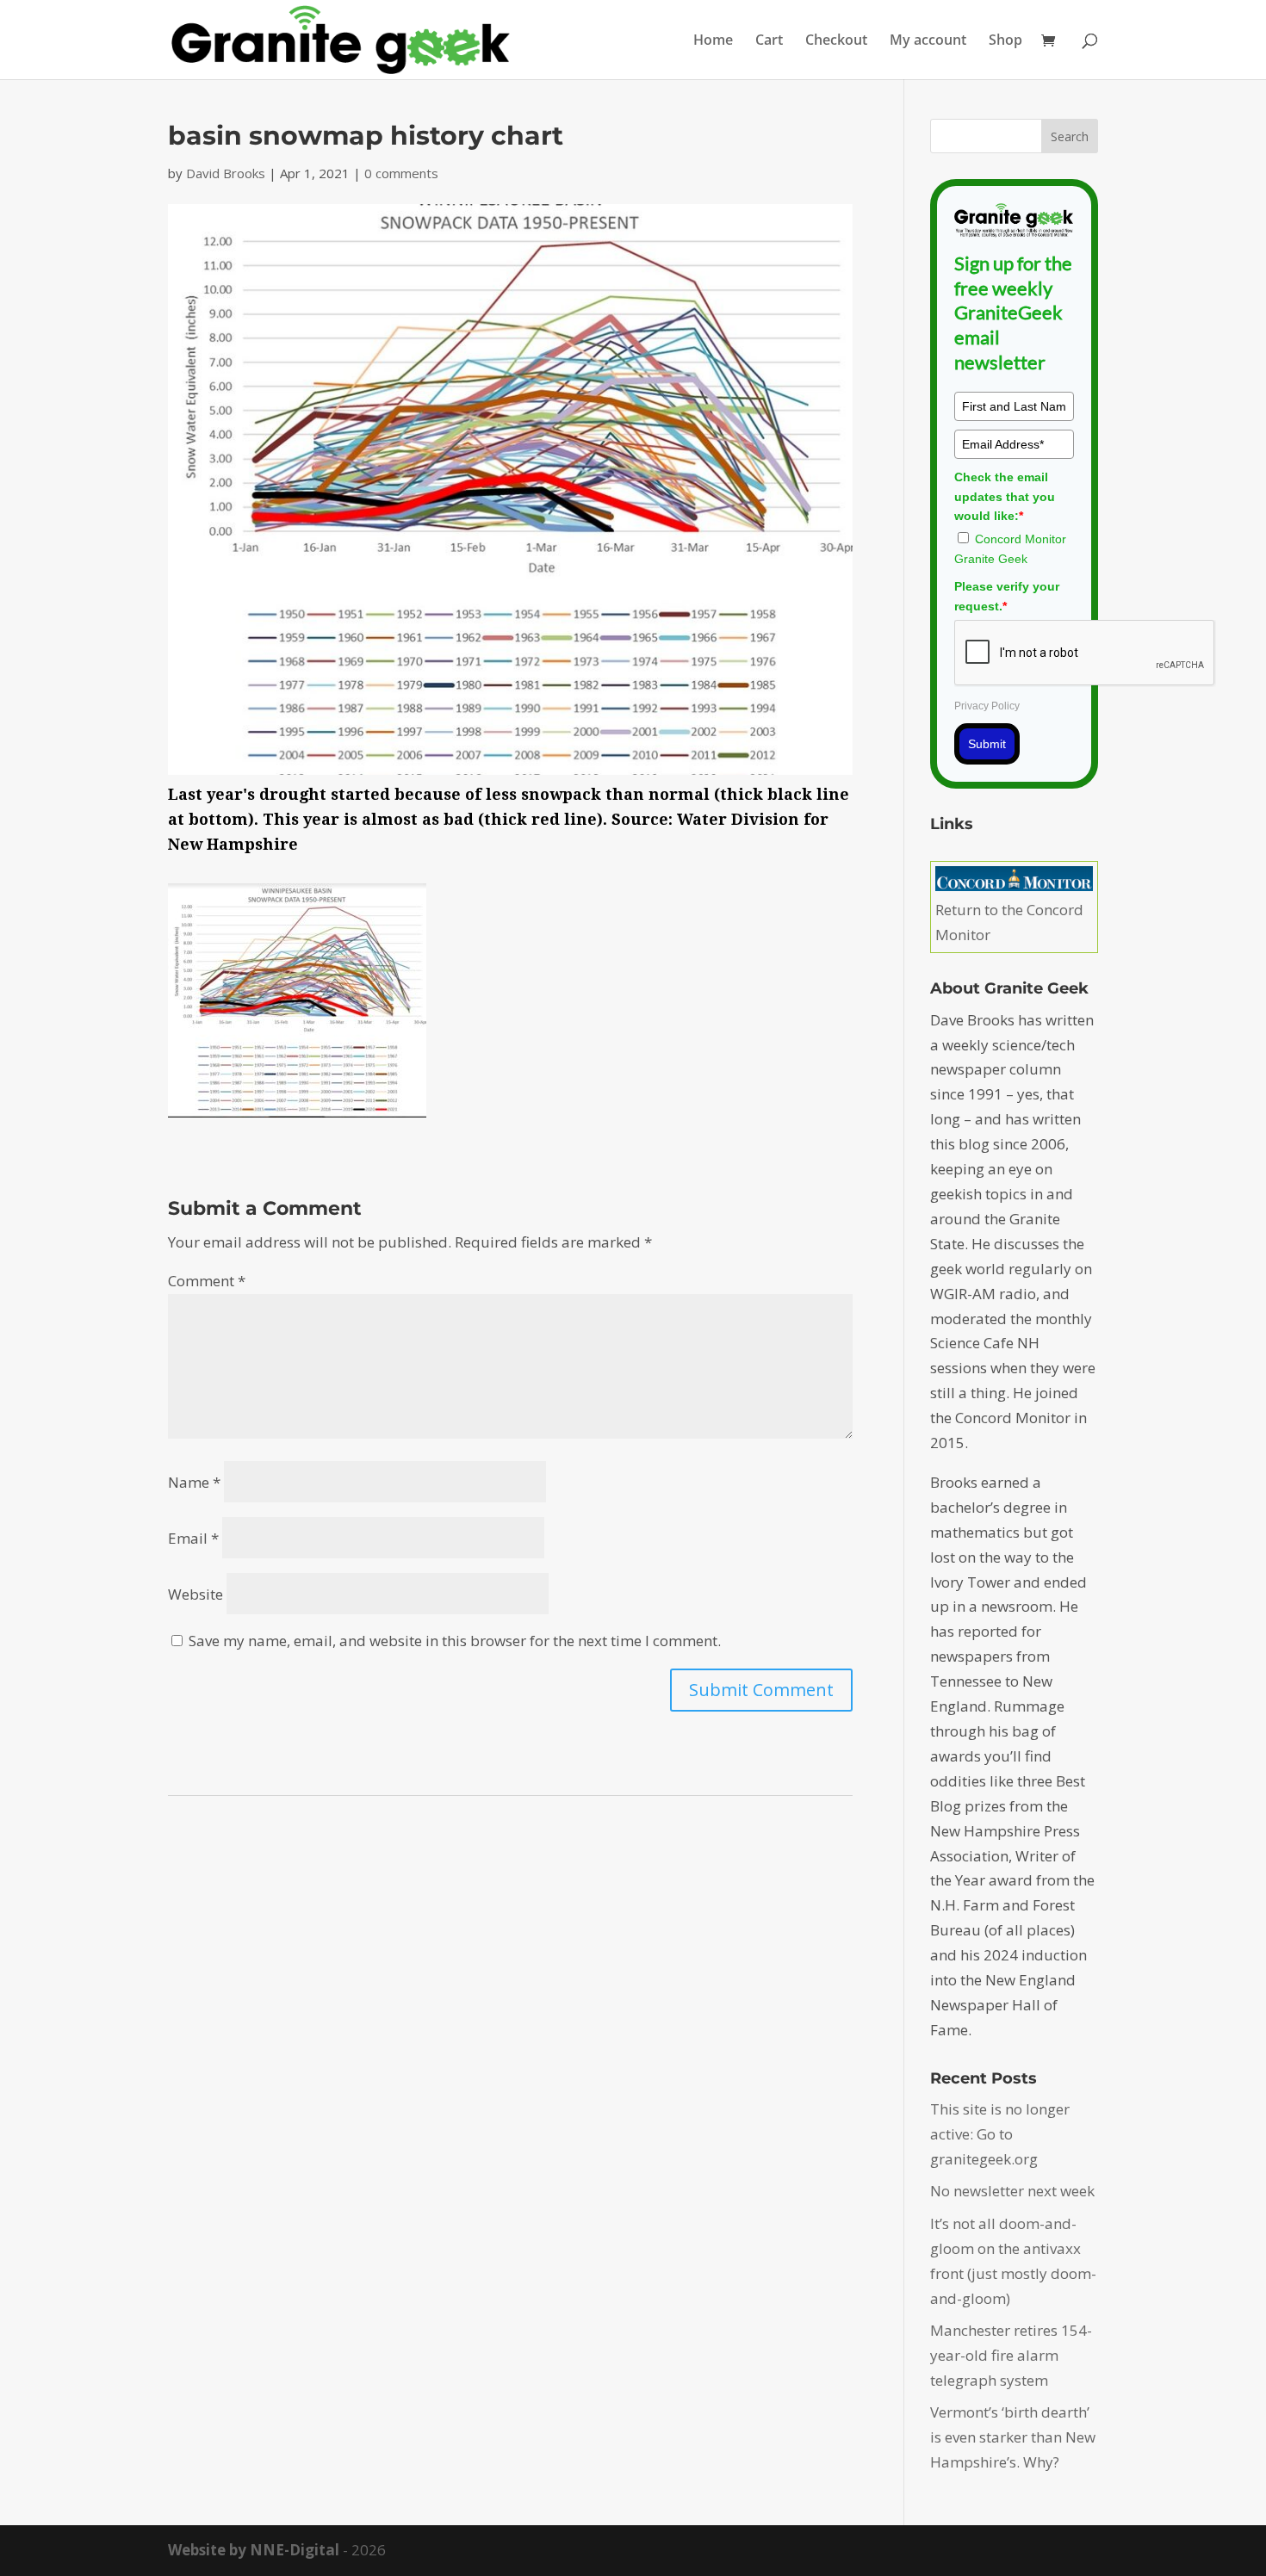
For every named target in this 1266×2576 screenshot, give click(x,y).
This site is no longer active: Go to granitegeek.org (1000, 2134)
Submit (987, 744)
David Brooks (226, 173)
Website (195, 1594)
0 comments (401, 173)
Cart (769, 41)
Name (194, 1482)
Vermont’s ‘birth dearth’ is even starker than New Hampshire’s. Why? (1013, 2437)
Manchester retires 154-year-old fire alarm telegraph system (1011, 2355)
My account (928, 41)
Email (193, 1538)
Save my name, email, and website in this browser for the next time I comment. (455, 1641)
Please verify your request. (1007, 596)
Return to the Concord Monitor (1009, 922)
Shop (1005, 41)
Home (713, 41)
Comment (207, 1281)
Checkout (836, 41)
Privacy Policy (987, 706)
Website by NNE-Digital (254, 2550)
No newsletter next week (1012, 2191)
